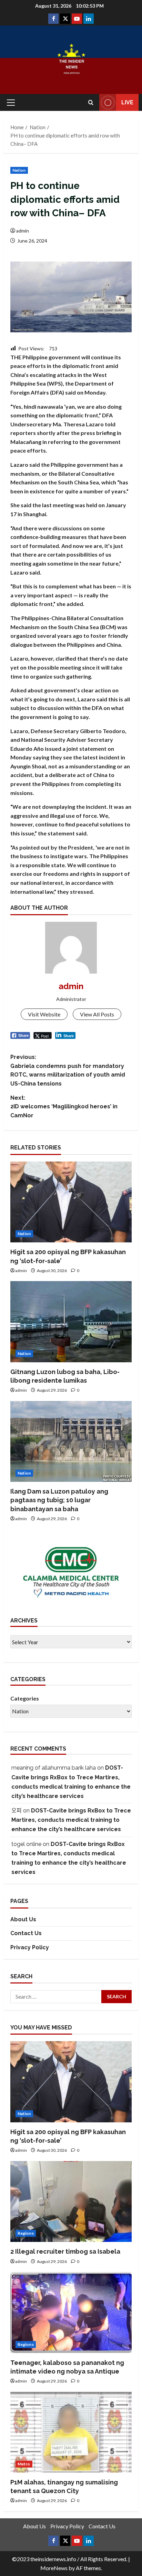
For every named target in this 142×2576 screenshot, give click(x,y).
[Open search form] (91, 102)
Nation (19, 170)
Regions (26, 2233)
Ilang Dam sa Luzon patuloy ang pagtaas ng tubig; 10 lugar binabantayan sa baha (59, 1500)
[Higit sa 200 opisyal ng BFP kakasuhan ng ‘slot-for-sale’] (71, 1202)
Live (127, 102)
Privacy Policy (30, 1947)
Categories (25, 1698)
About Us (23, 1919)
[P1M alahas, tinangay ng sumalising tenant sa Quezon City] (71, 2432)
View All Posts (97, 1014)
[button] (11, 103)
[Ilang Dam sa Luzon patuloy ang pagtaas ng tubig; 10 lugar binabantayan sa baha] (71, 1442)
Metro (24, 2464)
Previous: (68, 1070)
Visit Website (44, 1014)
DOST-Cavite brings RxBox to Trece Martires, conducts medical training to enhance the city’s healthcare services (71, 1820)
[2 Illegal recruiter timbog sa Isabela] (71, 2202)
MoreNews (54, 2568)
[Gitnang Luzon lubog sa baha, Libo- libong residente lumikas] (71, 1322)
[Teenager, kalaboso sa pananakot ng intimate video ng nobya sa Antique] (71, 2313)
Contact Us (26, 1933)
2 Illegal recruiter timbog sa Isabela (65, 2251)
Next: (64, 1107)
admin (23, 231)
